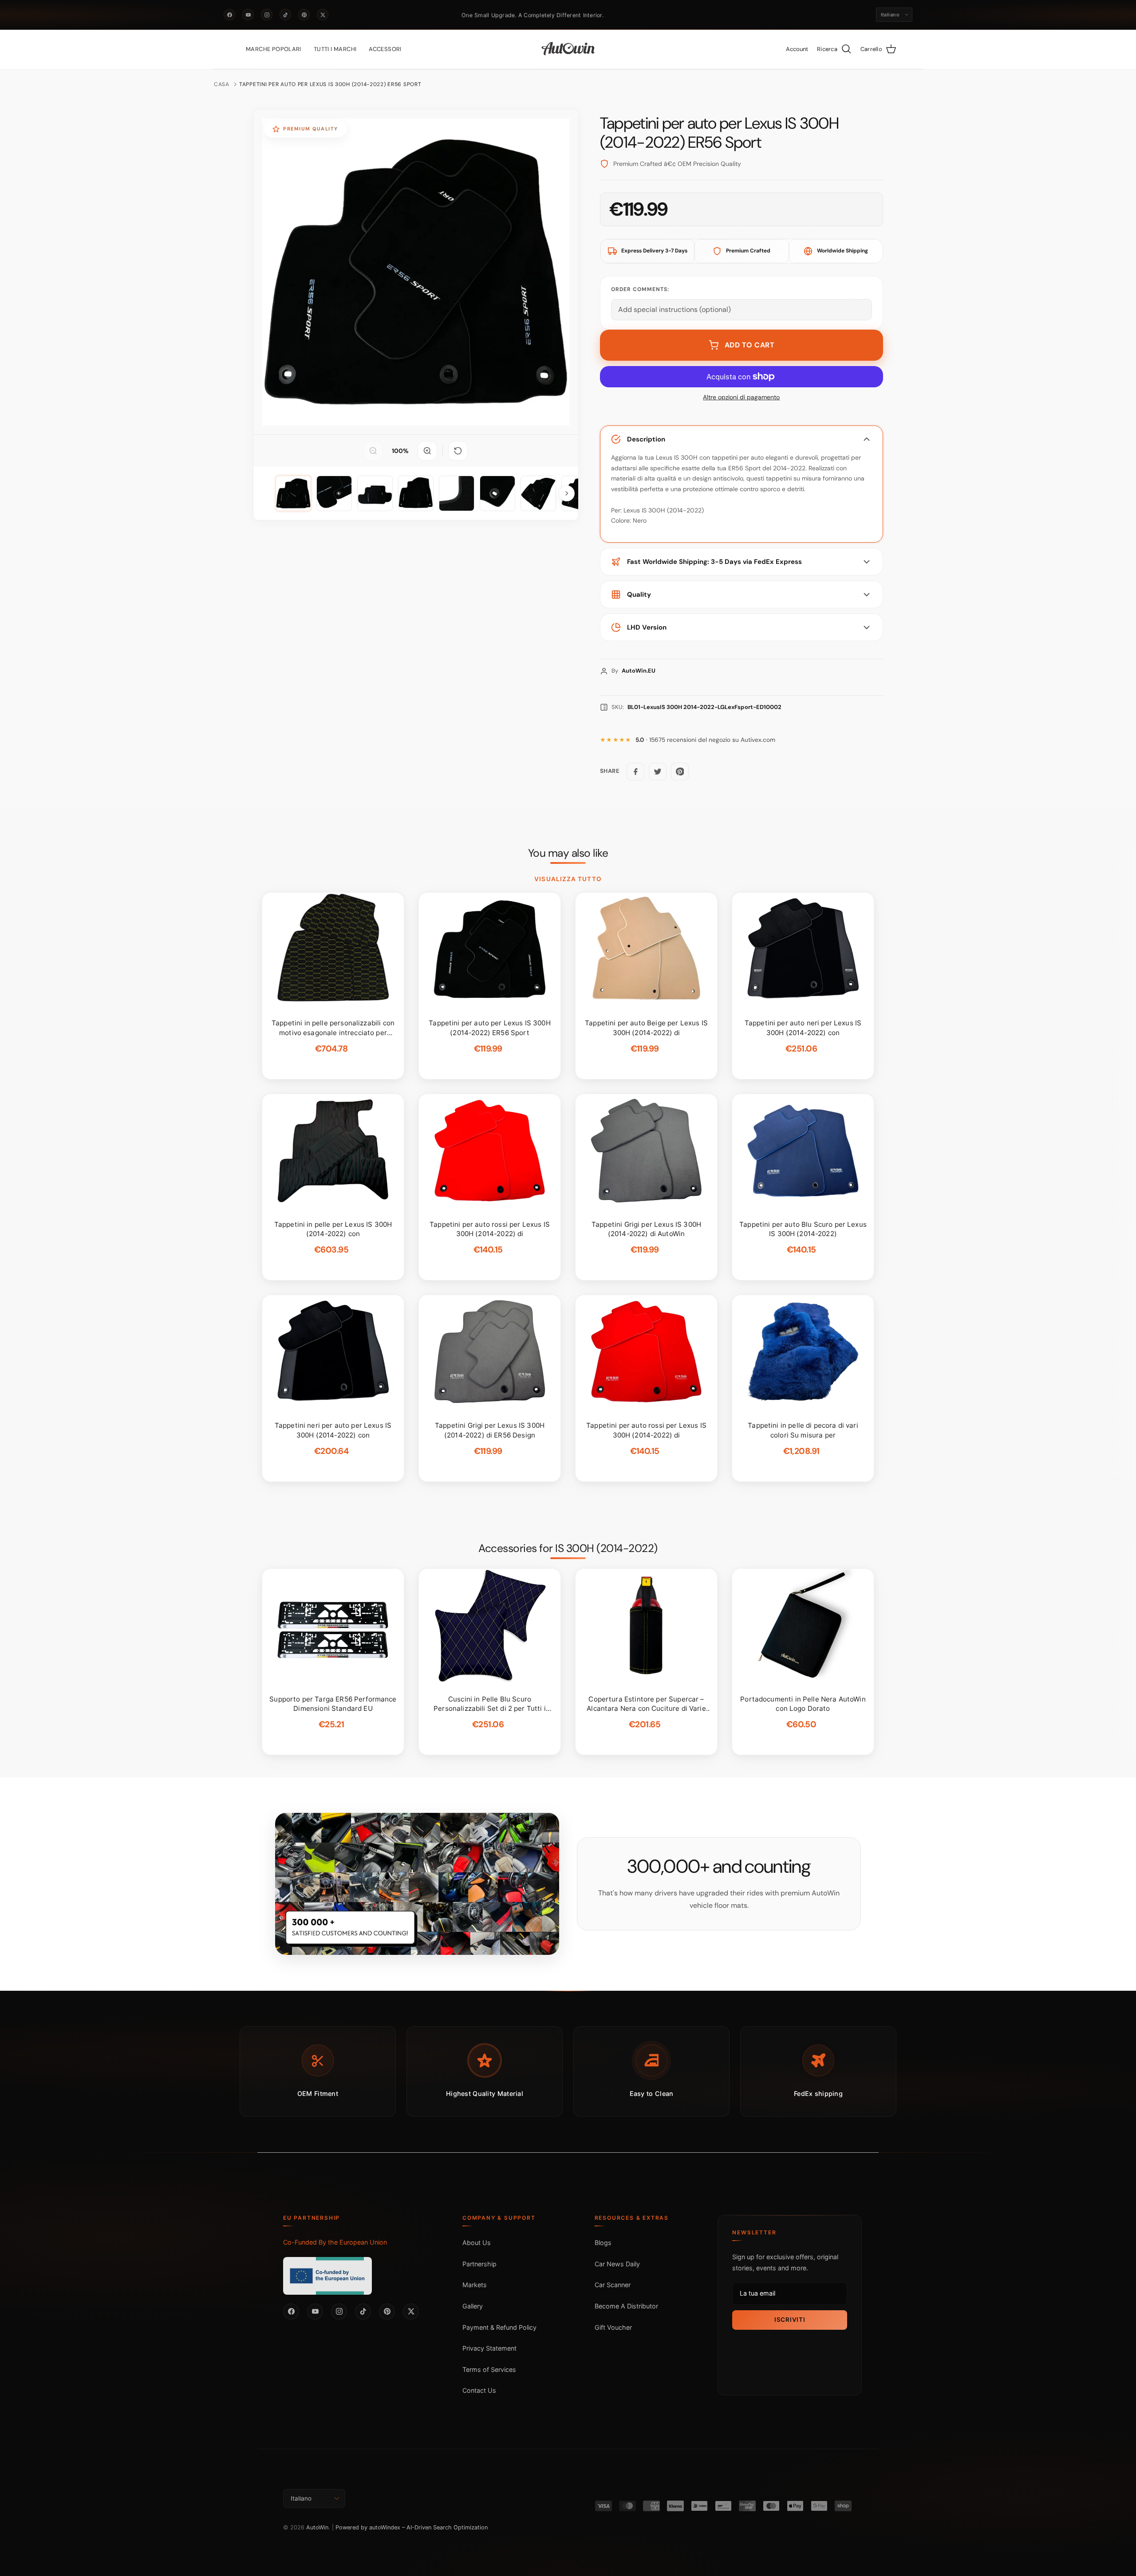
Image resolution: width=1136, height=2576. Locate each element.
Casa (222, 84)
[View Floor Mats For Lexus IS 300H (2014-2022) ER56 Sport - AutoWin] (293, 493)
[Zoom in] (427, 451)
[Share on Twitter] (658, 772)
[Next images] (567, 493)
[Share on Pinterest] (680, 772)
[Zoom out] (373, 451)
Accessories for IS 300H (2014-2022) (568, 1548)
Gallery (473, 2306)
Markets (475, 2285)
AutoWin (317, 2527)
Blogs (603, 2243)
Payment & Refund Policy (499, 2327)
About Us (477, 2243)
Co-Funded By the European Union (335, 2242)
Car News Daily (617, 2264)
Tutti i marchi (335, 49)
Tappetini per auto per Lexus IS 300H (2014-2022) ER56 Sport (330, 84)
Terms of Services (489, 2369)
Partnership (479, 2264)
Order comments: (640, 289)
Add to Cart (750, 345)
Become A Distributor (626, 2306)
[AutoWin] (568, 49)
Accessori (385, 49)
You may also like (568, 853)
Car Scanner (613, 2285)
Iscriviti (790, 2320)
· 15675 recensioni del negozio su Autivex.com (705, 740)
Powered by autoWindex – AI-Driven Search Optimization (412, 2527)
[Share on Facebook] (635, 772)
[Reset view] (458, 451)
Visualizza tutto (568, 879)
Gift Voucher (613, 2327)
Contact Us (479, 2390)
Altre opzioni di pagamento (741, 397)
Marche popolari (274, 49)
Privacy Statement (489, 2348)
